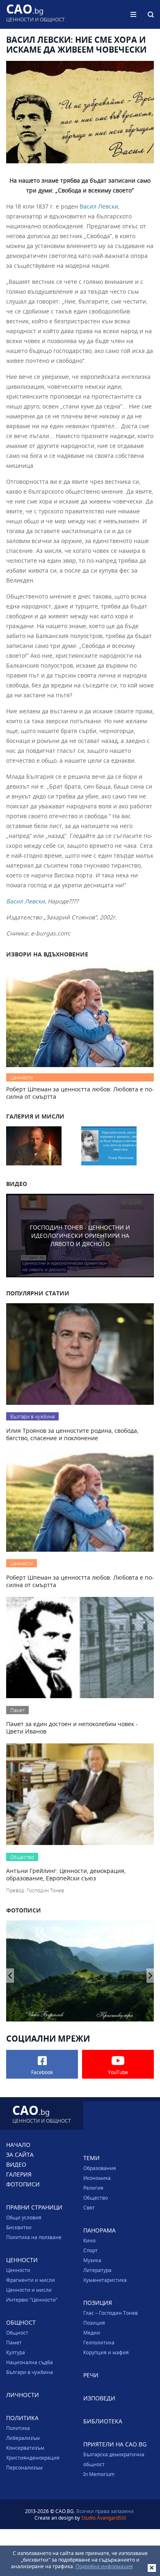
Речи (91, 2375)
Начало (18, 2145)
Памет (14, 2342)
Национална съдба (30, 2362)
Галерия (19, 2174)
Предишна (150, 1976)
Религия (93, 2188)
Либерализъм (23, 2438)
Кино (89, 2240)
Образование (100, 2168)
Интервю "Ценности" (32, 2300)
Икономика (97, 2178)
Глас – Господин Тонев (111, 2313)
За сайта (20, 2155)
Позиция (94, 2323)
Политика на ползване (34, 2237)
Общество (96, 2198)
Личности (23, 2395)
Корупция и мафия (106, 2352)
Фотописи (23, 2184)
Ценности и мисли (29, 2290)
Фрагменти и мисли (31, 2280)
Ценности (18, 2270)
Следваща (10, 1976)
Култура (16, 2352)
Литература (97, 2270)
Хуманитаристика (105, 2280)
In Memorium (99, 2474)
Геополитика (99, 2342)
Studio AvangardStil (104, 2518)
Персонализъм (24, 2467)
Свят (89, 2207)
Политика (18, 2428)
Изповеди (99, 2398)
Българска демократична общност (114, 2459)
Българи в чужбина (30, 2372)
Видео (16, 2164)
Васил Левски (99, 206)
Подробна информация (104, 2566)
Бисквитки (19, 2227)
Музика (92, 2260)
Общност (17, 2332)
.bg (35, 14)
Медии (92, 2332)
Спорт (90, 2250)
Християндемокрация (33, 2458)
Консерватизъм (25, 2448)
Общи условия (24, 2217)
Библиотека (103, 2421)
